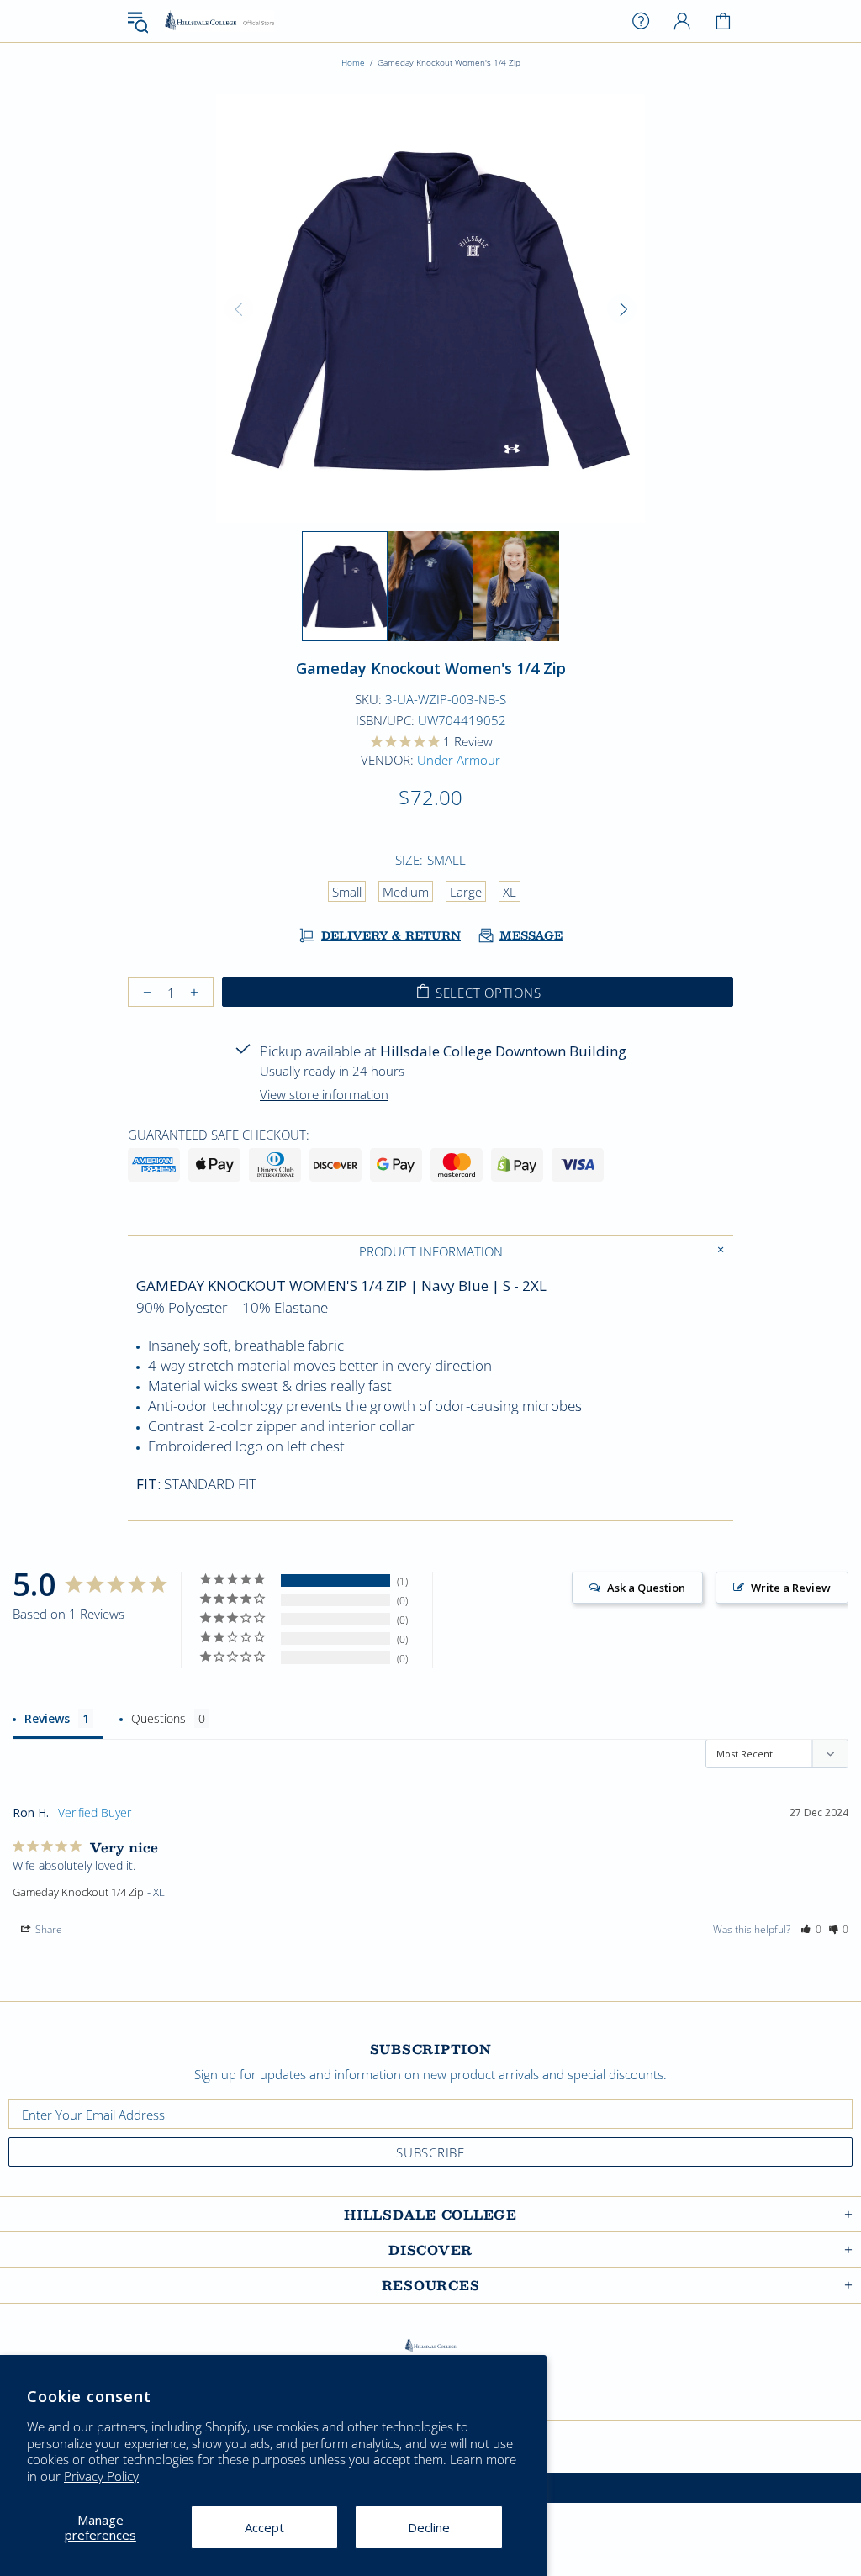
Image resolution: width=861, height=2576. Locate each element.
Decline (429, 2527)
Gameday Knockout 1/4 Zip (78, 1892)
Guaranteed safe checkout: (219, 1135)
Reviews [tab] (47, 1718)
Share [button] (48, 1929)
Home (353, 62)
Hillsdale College (219, 21)
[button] (811, 1930)
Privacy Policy (101, 2476)
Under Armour (459, 760)
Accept (264, 2527)
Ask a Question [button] (646, 1588)
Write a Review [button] (791, 1588)
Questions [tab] (158, 1718)
